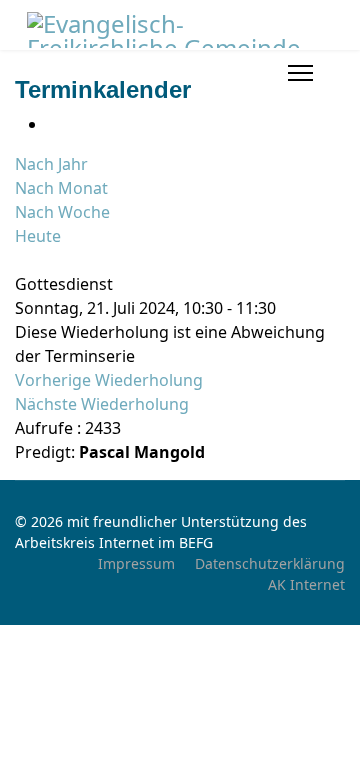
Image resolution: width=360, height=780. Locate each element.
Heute (38, 236)
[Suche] (21, 260)
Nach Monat (61, 188)
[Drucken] (53, 124)
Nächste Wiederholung (102, 404)
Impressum (136, 563)
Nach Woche (62, 212)
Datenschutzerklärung (270, 563)
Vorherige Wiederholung (109, 380)
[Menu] (300, 73)
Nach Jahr (51, 164)
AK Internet (306, 584)
